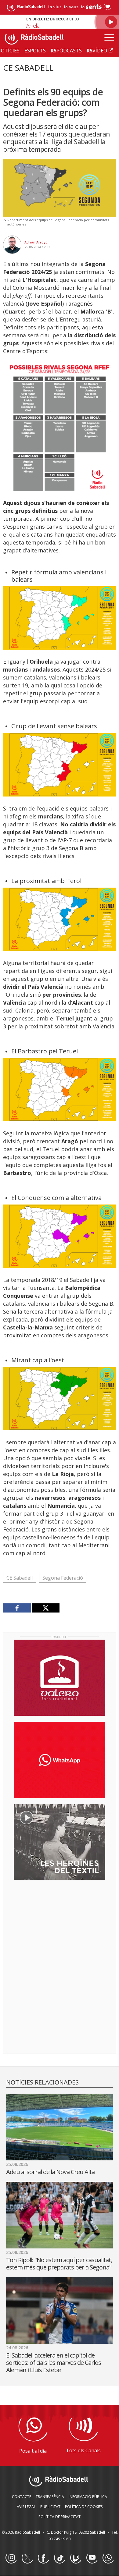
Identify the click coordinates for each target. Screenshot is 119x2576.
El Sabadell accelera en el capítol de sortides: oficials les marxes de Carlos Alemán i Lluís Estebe (54, 2363)
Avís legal (26, 2507)
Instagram (11, 2558)
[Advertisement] (60, 1925)
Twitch (76, 2558)
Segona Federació (63, 1578)
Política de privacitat (60, 2517)
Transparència (50, 2497)
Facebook (43, 2558)
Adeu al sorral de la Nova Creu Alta (50, 2172)
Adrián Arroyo (36, 242)
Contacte (22, 2497)
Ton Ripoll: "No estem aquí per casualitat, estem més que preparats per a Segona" (59, 2264)
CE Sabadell (20, 1578)
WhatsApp (108, 2558)
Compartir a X (46, 1608)
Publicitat (50, 2507)
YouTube (92, 2558)
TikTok (60, 2558)
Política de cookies (84, 2507)
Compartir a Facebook (17, 1608)
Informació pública (88, 2497)
